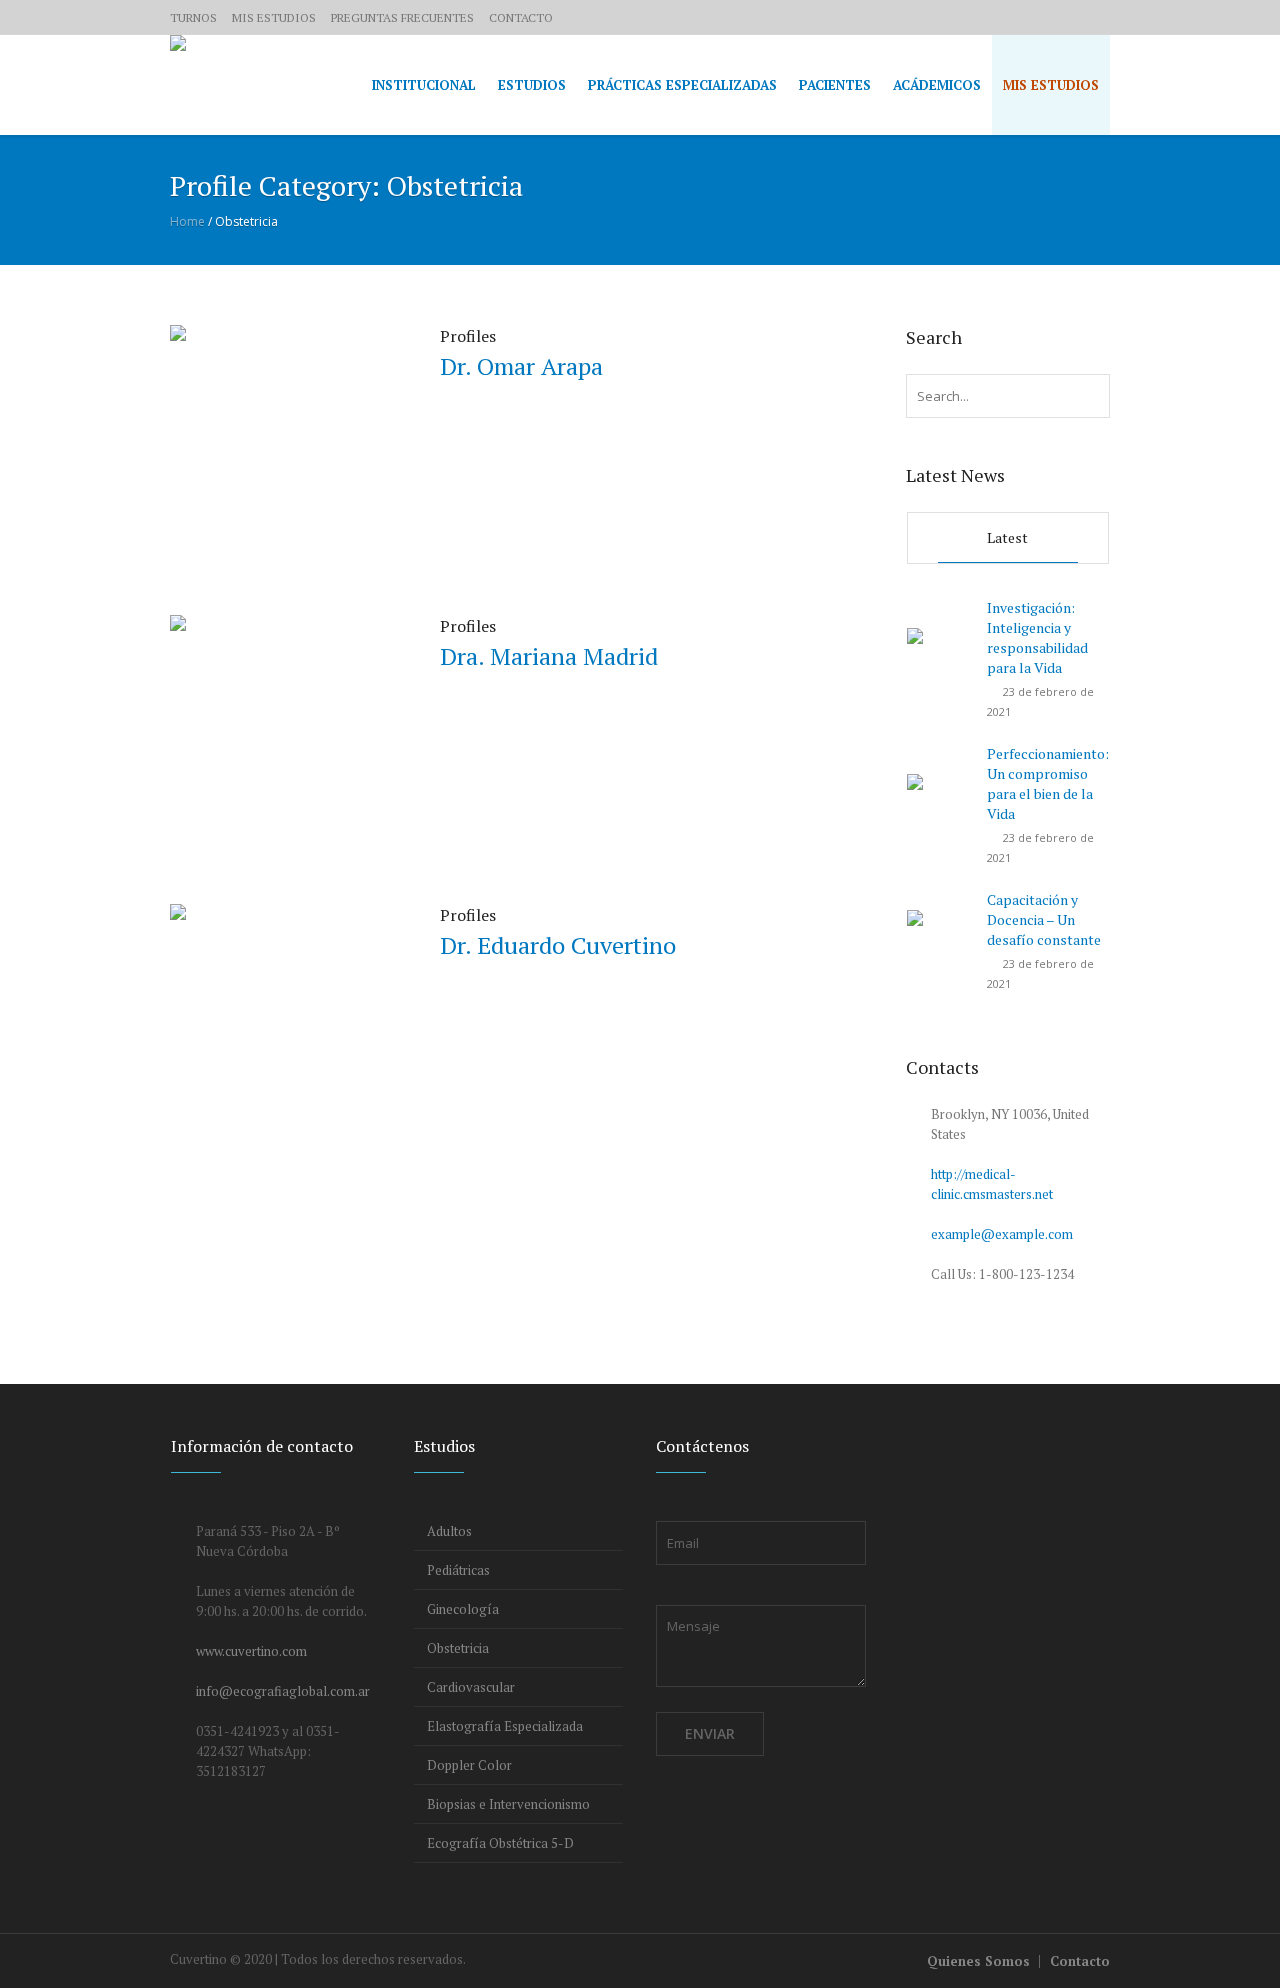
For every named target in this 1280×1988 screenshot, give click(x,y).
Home (187, 221)
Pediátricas (458, 1570)
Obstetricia (458, 1648)
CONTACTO (521, 17)
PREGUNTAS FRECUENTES (402, 17)
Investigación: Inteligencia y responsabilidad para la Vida (1037, 637)
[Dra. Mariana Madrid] (285, 728)
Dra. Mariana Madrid (549, 656)
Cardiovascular (471, 1687)
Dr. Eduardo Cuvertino (558, 945)
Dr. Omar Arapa (521, 366)
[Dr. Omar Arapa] (285, 438)
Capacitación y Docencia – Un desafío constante (1044, 919)
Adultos (449, 1531)
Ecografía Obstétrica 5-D (500, 1843)
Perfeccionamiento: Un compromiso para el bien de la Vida (1048, 783)
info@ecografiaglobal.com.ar (283, 1691)
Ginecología (463, 1609)
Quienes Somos (978, 1961)
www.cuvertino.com (251, 1651)
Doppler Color (469, 1765)
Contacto (1080, 1961)
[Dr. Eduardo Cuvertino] (285, 1017)
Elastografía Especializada (505, 1726)
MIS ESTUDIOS (274, 17)
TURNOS (193, 17)
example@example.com (1002, 1234)
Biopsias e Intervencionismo (508, 1804)
